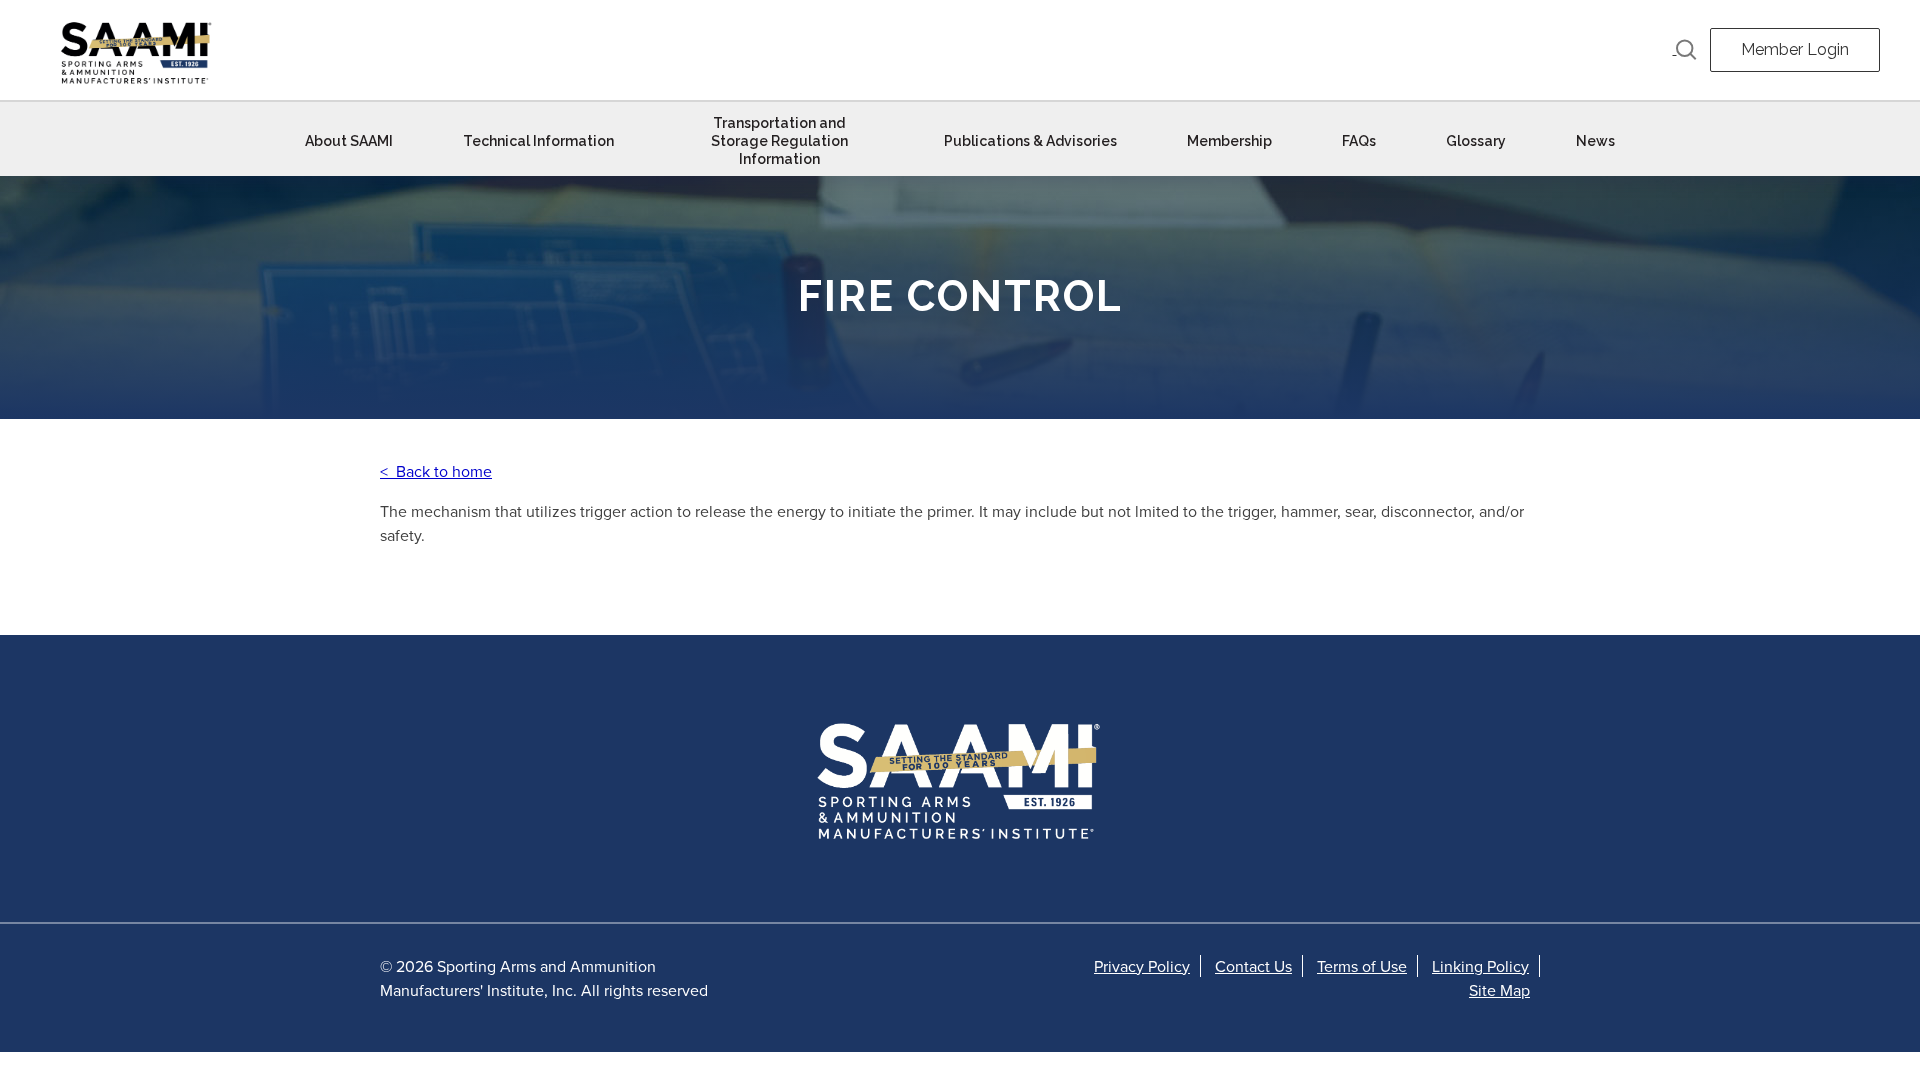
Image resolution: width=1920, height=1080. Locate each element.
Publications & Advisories (1030, 141)
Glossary (1476, 141)
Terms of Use (1362, 966)
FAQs (1359, 141)
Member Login (1795, 49)
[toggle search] (1685, 50)
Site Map (1499, 990)
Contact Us (1253, 966)
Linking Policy (1480, 966)
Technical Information (538, 141)
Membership (1229, 141)
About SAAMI (349, 141)
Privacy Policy (1142, 966)
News (1595, 141)
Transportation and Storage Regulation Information (779, 141)
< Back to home (436, 471)
